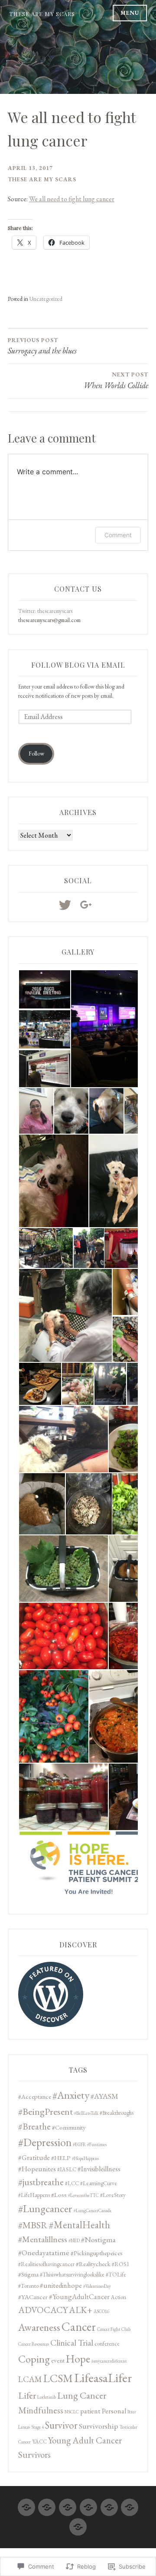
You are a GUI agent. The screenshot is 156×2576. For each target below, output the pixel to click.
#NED (74, 2240)
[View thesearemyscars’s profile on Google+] (88, 905)
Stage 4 (37, 2427)
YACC (39, 2441)
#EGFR (79, 2144)
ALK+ (81, 2310)
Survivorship (99, 2426)
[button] (44, 989)
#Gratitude (34, 2157)
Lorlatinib (47, 2397)
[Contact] (78, 2523)
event (58, 2360)
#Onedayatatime (44, 2252)
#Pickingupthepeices (97, 2253)
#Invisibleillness (99, 2169)
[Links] (88, 2504)
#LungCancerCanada (93, 2210)
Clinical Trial (72, 2343)
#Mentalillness (43, 2239)
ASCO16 (101, 2311)
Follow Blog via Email (78, 665)
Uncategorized (46, 299)
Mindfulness (41, 2410)
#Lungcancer (45, 2208)
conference (107, 2344)
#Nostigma (98, 2239)
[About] (68, 2504)
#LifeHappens (34, 2195)
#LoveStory (113, 2195)
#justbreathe (41, 2182)
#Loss (59, 2195)
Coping (34, 2359)
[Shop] (109, 2504)
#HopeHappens (85, 2158)
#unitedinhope (61, 2285)
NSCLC (72, 2412)
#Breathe (34, 2126)
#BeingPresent (45, 2112)
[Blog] (47, 2504)
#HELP (61, 2158)
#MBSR (33, 2225)
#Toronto (28, 2286)
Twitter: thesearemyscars (45, 611)
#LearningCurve (99, 2183)
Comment (118, 535)
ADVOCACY (43, 2310)
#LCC (72, 2183)
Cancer (79, 2326)
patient (90, 2411)
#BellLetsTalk (86, 2113)
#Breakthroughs (117, 2113)
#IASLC (67, 2169)
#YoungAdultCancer (79, 2296)
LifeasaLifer (103, 2378)
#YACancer (33, 2297)
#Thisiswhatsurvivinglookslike (72, 2275)
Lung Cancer (82, 2395)
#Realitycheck (93, 2264)
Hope (78, 2359)
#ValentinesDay (97, 2286)
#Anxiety (71, 2095)
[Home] (26, 2504)
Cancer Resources (34, 2344)
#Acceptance (35, 2096)
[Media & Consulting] (130, 2504)
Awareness (39, 2327)
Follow (36, 754)
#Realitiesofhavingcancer (46, 2264)
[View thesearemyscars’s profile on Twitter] (67, 905)
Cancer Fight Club (114, 2329)
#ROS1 (120, 2264)
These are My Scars (42, 179)
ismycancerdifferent (109, 2361)
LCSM (58, 2378)
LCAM (30, 2379)
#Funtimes (97, 2144)
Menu (130, 13)
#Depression (45, 2142)
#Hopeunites (37, 2169)
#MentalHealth (80, 2225)
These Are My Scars (42, 14)
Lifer (27, 2395)
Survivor (61, 2425)
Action (119, 2297)
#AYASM (104, 2096)
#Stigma (28, 2274)
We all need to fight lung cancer (72, 199)
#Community (69, 2127)
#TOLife (116, 2275)
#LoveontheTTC (83, 2195)
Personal (114, 2411)
